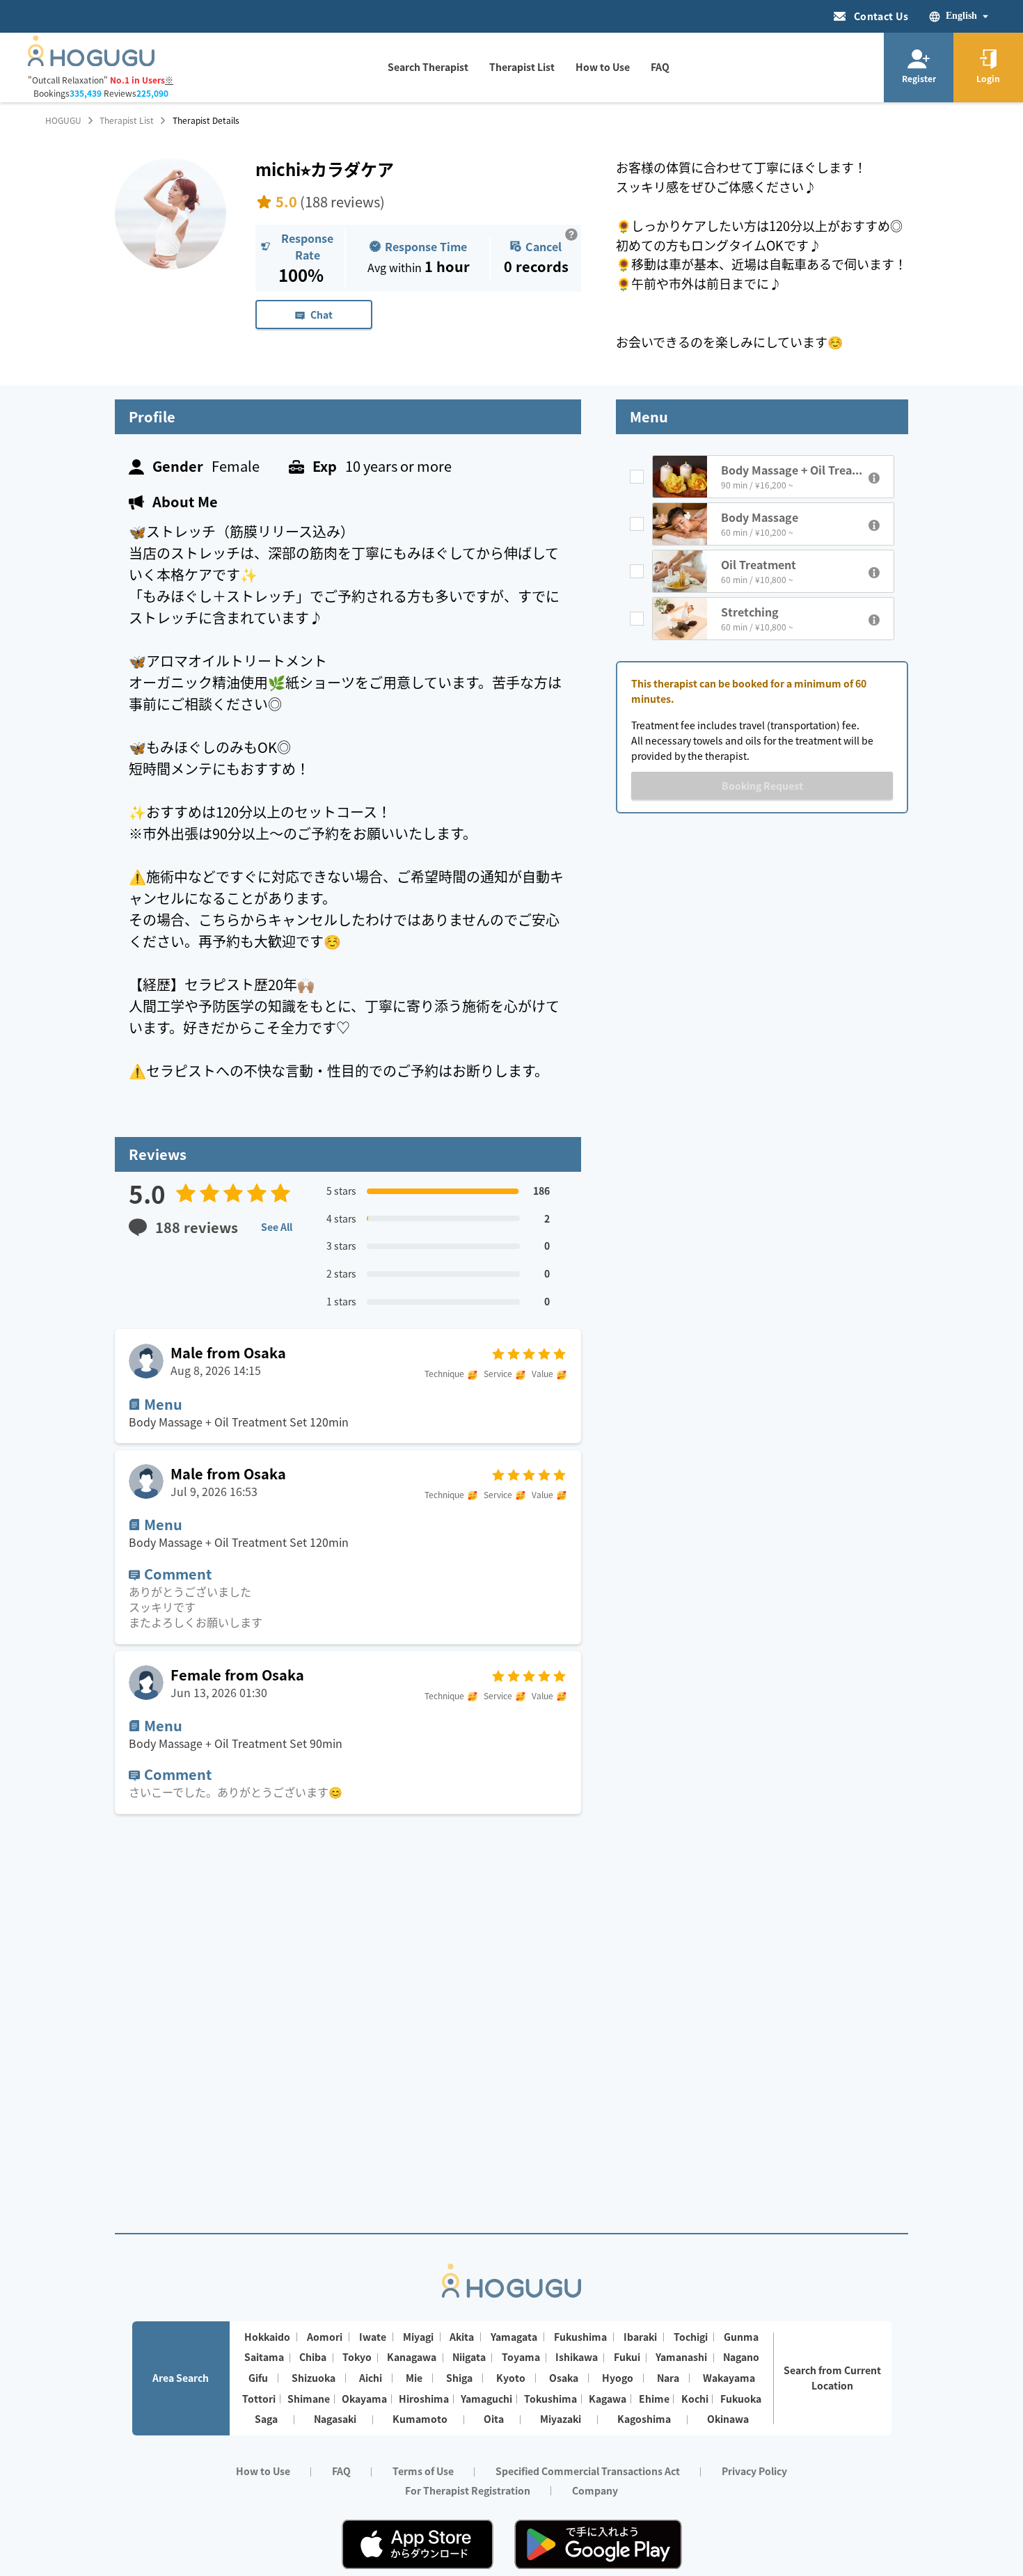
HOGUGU (63, 120)
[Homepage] (91, 62)
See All (277, 1227)
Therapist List (127, 120)
